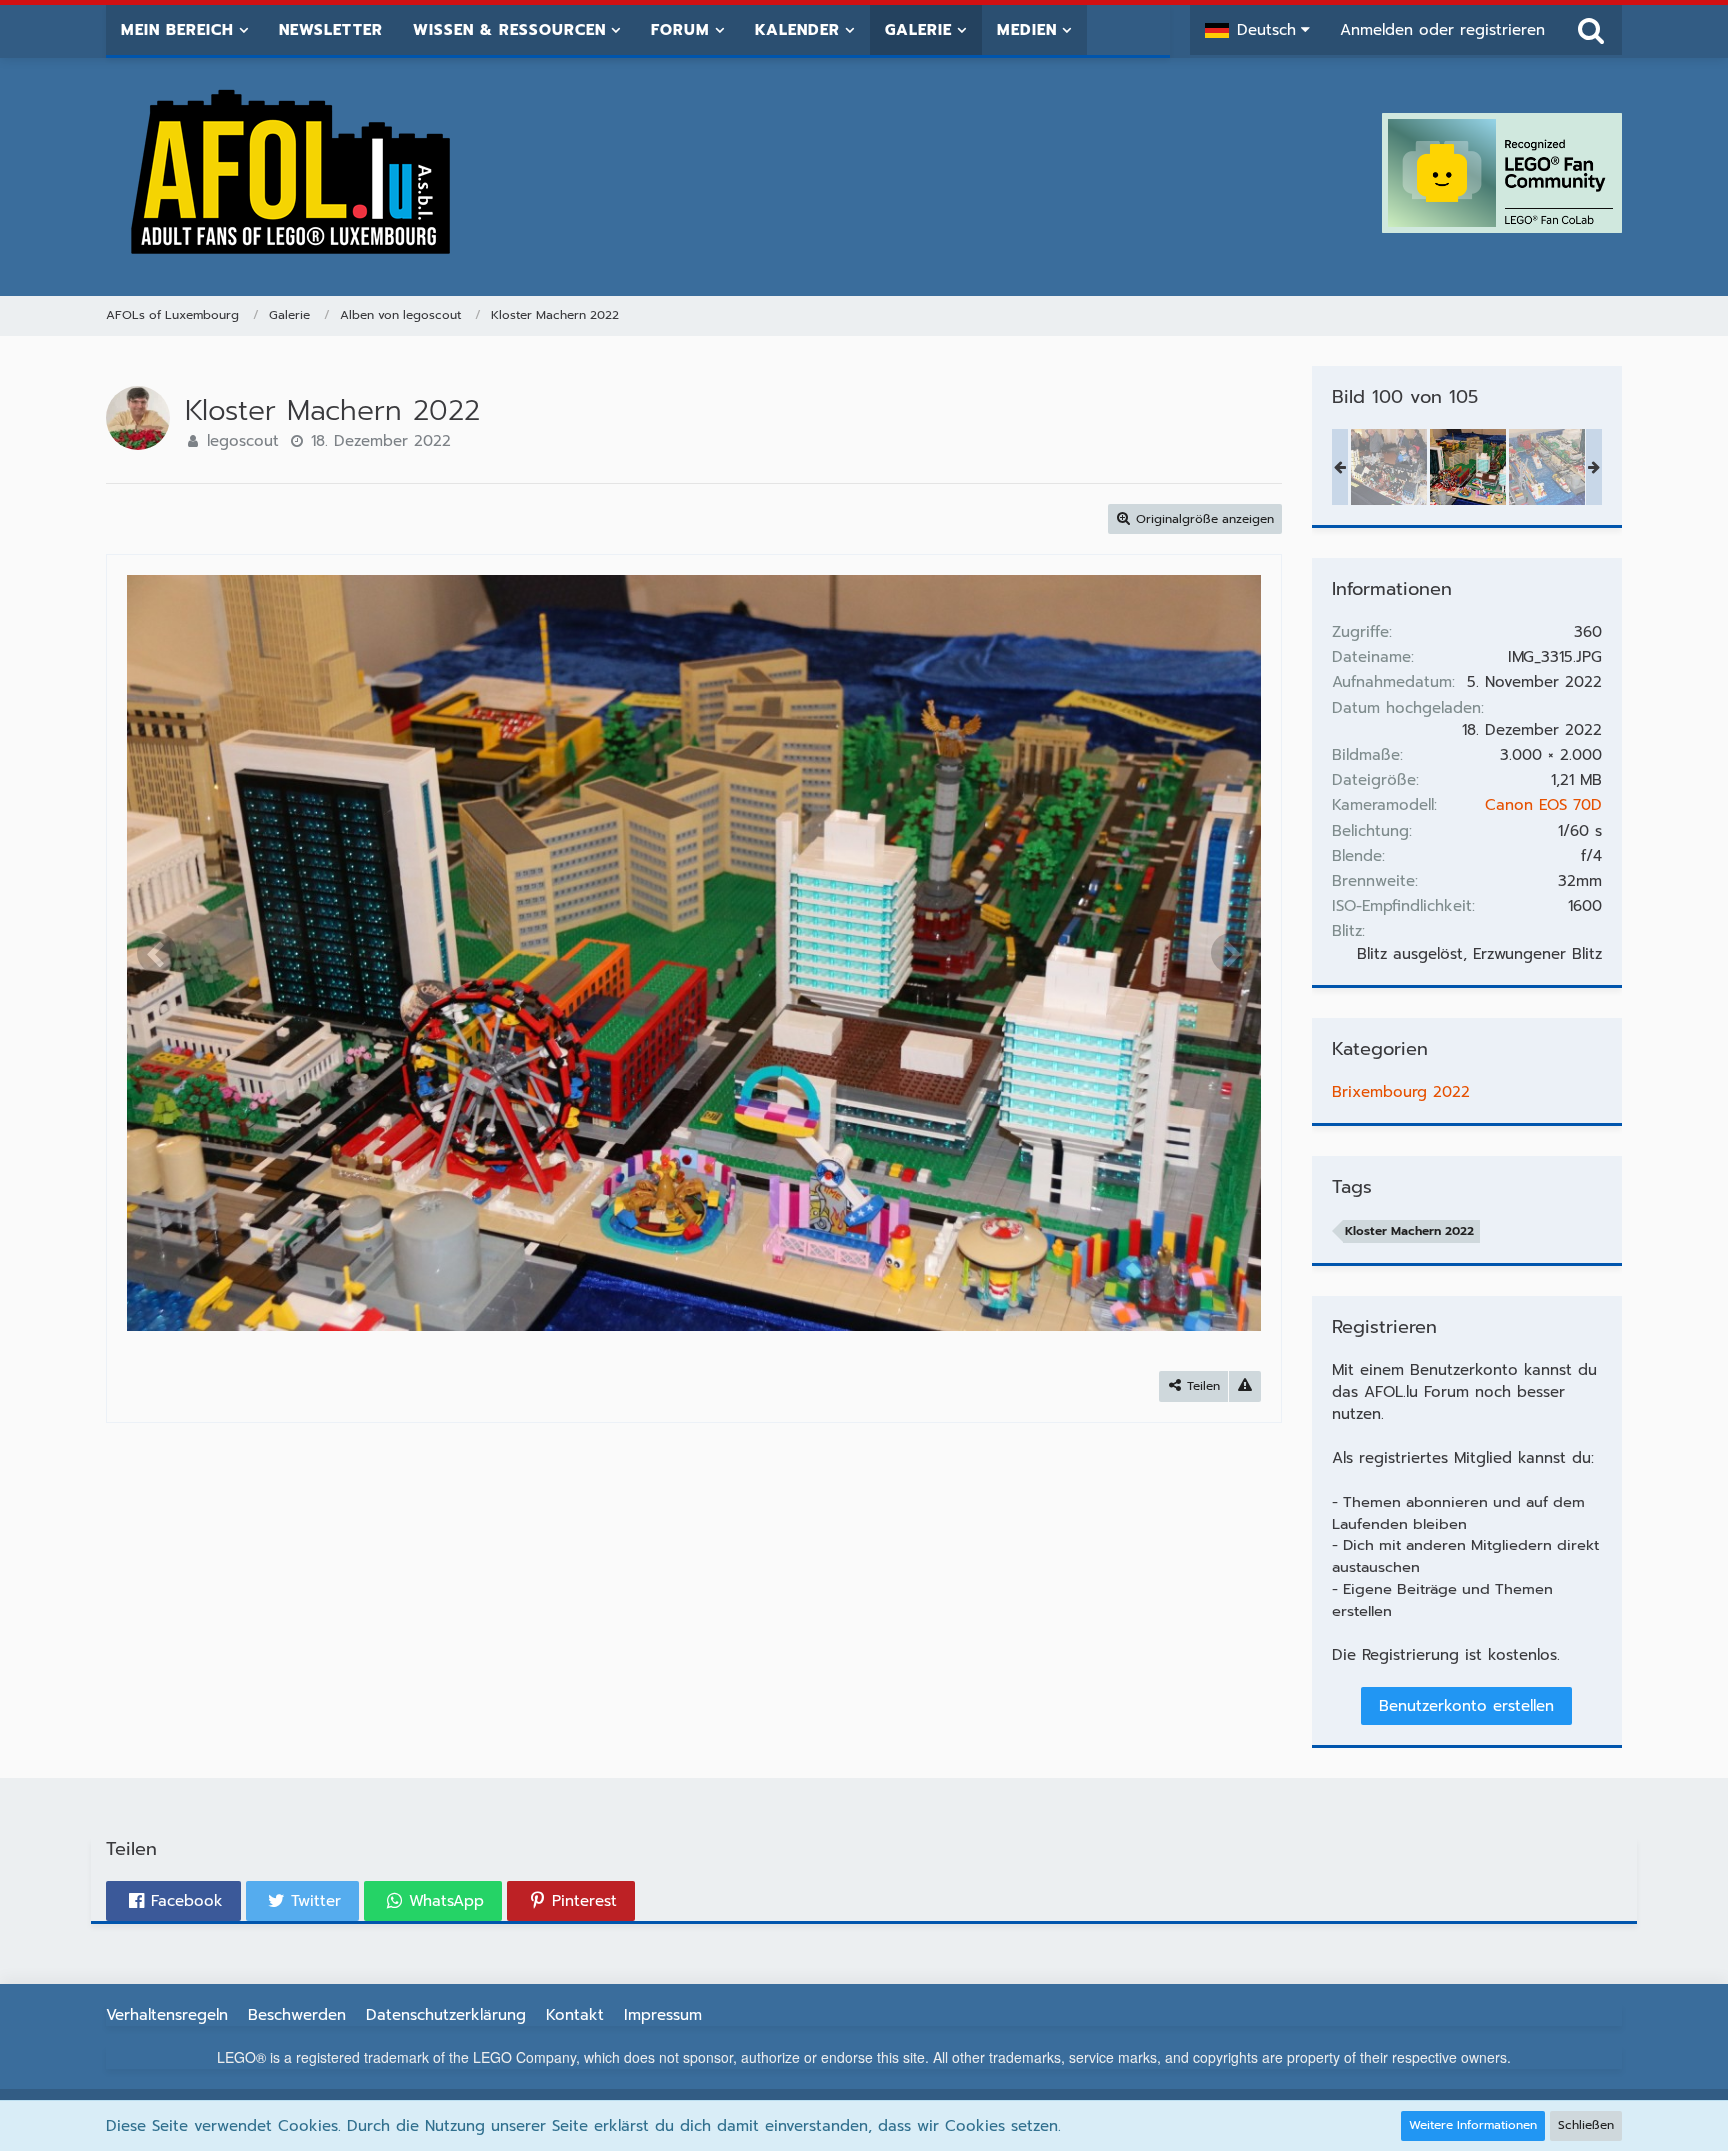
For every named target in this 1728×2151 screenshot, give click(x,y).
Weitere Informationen (1473, 2125)
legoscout (243, 441)
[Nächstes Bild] (1231, 953)
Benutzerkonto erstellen (1466, 1706)
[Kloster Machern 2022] (1389, 467)
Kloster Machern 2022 (1409, 1231)
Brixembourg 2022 (1401, 1092)
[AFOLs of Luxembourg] (292, 173)
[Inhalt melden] (1245, 1386)
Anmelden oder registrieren (1442, 30)
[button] (1257, 30)
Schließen (1586, 2125)
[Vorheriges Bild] (157, 953)
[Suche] (1591, 30)
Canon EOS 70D (1543, 805)
